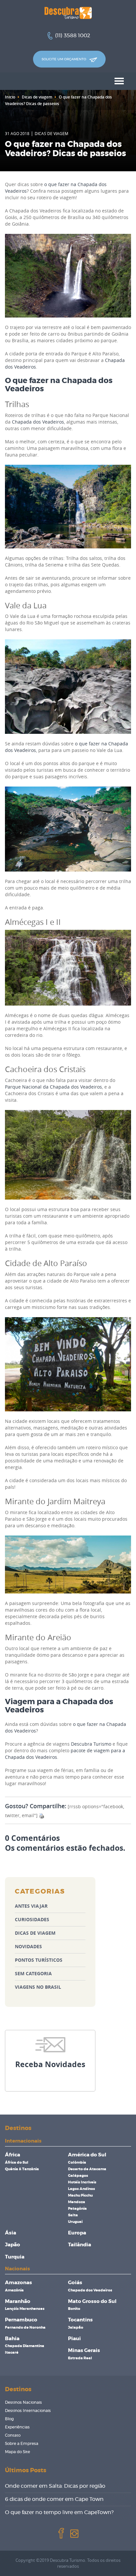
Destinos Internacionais (28, 2411)
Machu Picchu (80, 2195)
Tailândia (80, 2245)
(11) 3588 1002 (73, 36)
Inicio (10, 97)
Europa (77, 2233)
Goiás (75, 2283)
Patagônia (77, 2209)
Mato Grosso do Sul (92, 2301)
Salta (73, 2215)
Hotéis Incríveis (82, 2182)
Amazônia (14, 2290)
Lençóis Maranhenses (25, 2309)
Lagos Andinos (82, 2189)
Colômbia (77, 2162)
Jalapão (76, 2327)
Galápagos (78, 2176)
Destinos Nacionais (23, 2402)
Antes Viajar (31, 1906)
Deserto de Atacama (87, 2169)
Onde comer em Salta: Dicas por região (55, 2486)
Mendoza (77, 2202)
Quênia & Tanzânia (22, 2169)
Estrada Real (80, 2358)
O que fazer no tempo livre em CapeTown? (59, 2512)
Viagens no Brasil (38, 1987)
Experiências (17, 2427)
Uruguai (75, 2222)
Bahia (12, 2339)
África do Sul (17, 2162)
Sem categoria (33, 1973)
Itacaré (12, 2353)
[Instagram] (74, 2533)
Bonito (74, 2309)
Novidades (28, 1946)
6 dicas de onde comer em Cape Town (54, 2499)
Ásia (11, 2233)
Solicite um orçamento (64, 59)
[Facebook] (61, 2533)
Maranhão (18, 2301)
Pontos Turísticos (39, 1960)
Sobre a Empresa (22, 2444)
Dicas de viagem (37, 97)
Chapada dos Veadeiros (38, 422)
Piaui (74, 2339)
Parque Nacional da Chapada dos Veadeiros (53, 1087)
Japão (13, 2245)
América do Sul (87, 2155)
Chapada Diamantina (25, 2346)
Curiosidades (32, 1919)
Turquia (15, 2257)
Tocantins (80, 2320)
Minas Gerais (84, 2351)
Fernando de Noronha (25, 2327)
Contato (13, 2435)
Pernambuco (21, 2320)
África (13, 2155)
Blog (9, 2419)
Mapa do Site (17, 2452)
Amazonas (18, 2283)
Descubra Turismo (91, 1744)
